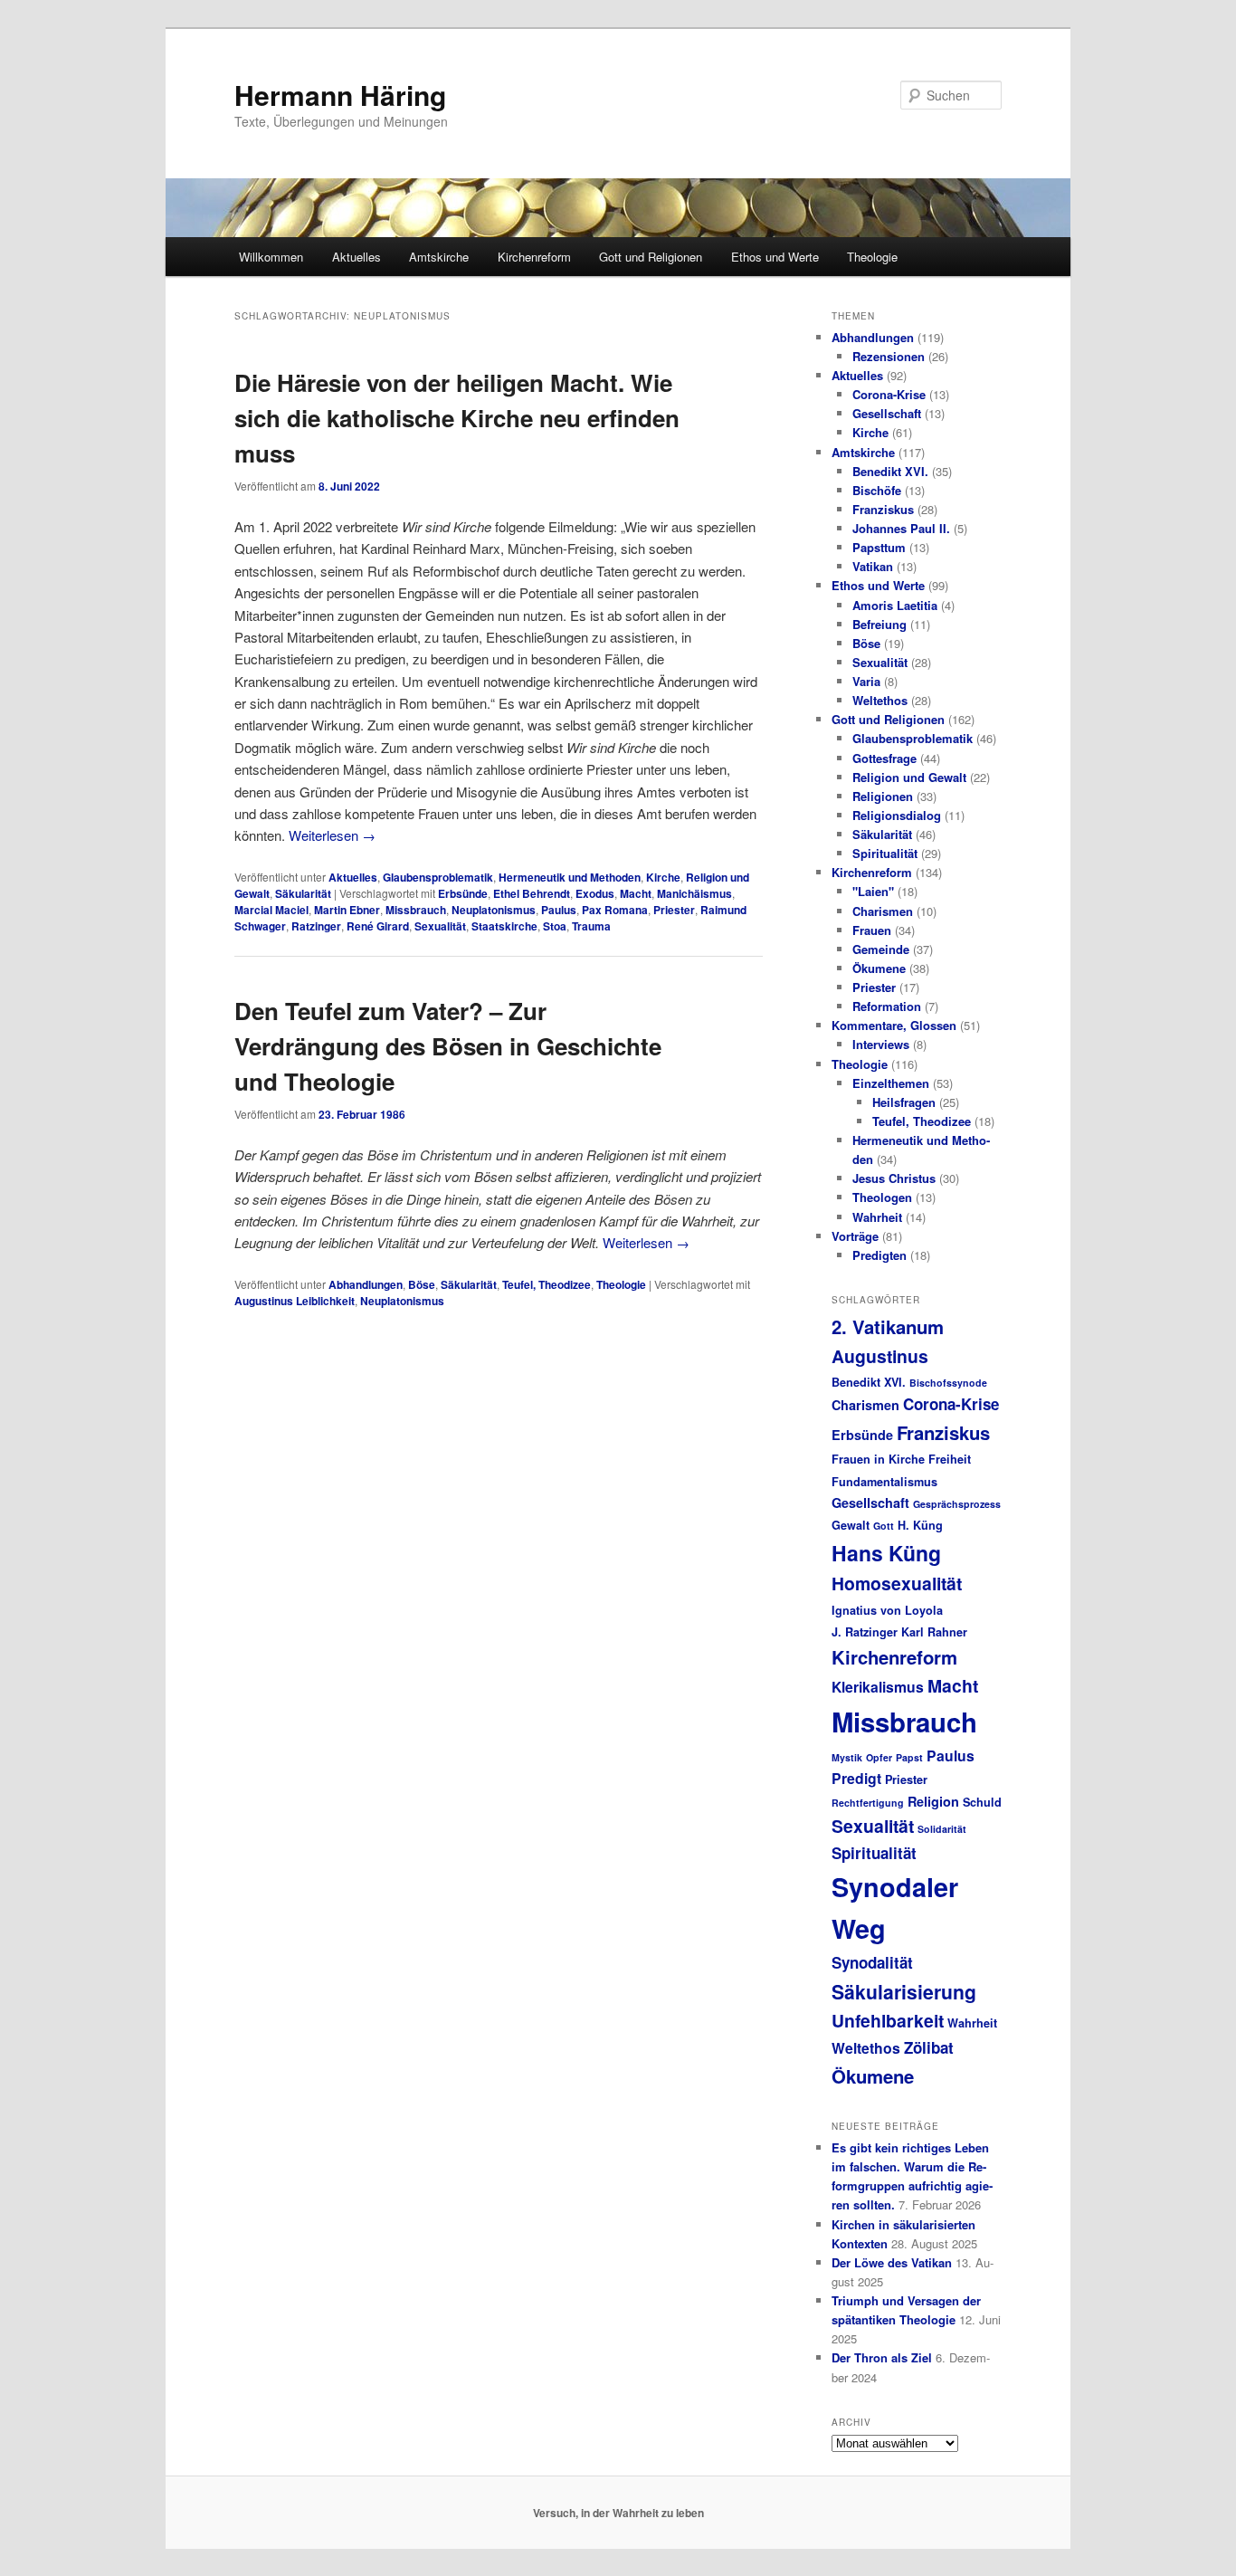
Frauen (872, 930)
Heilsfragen (904, 1102)
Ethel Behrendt (532, 893)
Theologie (872, 257)
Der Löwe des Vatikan (892, 2262)
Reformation (887, 1006)
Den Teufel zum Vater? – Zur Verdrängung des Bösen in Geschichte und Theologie (448, 1046)
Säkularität (303, 893)
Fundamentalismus (884, 1482)
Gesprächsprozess (957, 1504)
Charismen (883, 911)
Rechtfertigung (868, 1803)
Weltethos (880, 700)
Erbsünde (463, 893)
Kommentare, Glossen (894, 1025)
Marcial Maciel (271, 910)
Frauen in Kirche (878, 1459)
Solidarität (942, 1829)
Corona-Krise (889, 394)
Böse (422, 1284)
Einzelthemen (891, 1083)
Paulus (559, 910)
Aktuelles (357, 257)
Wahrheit (877, 1217)
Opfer (879, 1757)
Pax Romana (615, 910)
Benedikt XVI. (890, 471)
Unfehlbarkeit (888, 2020)
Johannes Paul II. (901, 528)
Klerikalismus (878, 1687)
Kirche (663, 877)
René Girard (378, 926)
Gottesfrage (884, 758)
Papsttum (879, 547)
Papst (909, 1757)
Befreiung (879, 624)
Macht (636, 893)
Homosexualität (897, 1583)
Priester (674, 910)
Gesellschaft (887, 413)
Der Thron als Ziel (882, 2357)
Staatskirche (504, 926)
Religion (933, 1801)
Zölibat (929, 2047)
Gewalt (851, 1525)
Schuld (982, 1802)
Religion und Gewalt (909, 777)
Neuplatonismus (494, 910)
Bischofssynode (948, 1383)
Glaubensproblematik (438, 877)
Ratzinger (316, 926)
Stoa (555, 926)
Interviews (881, 1044)
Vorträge (855, 1236)
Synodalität (872, 1962)
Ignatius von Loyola (887, 1610)
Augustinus (880, 1356)
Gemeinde (881, 949)
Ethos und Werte (775, 257)
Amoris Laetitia (895, 605)
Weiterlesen (332, 835)
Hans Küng (886, 1553)
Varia (866, 681)
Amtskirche (439, 257)
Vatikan (873, 566)
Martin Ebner (347, 910)
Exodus (595, 893)
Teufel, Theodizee (547, 1284)
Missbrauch (416, 910)
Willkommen (271, 257)
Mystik (847, 1757)
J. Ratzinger (865, 1632)
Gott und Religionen (651, 257)
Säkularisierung (904, 1991)
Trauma (591, 926)
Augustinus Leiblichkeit (295, 1301)
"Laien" (873, 891)
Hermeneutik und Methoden (570, 877)
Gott (884, 1526)
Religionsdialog (897, 815)
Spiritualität (885, 853)
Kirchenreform (534, 257)
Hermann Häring (340, 95)
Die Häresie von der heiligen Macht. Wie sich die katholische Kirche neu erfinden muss (457, 418)
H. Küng (920, 1525)
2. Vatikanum (888, 1326)
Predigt (856, 1778)
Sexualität (440, 926)
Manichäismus (694, 893)
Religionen (883, 796)
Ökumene (879, 968)
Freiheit (950, 1459)
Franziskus (883, 509)
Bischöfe (877, 490)
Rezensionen (889, 356)
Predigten (879, 1255)
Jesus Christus (894, 1178)
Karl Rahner (934, 1632)
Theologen (882, 1197)
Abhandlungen (366, 1284)
